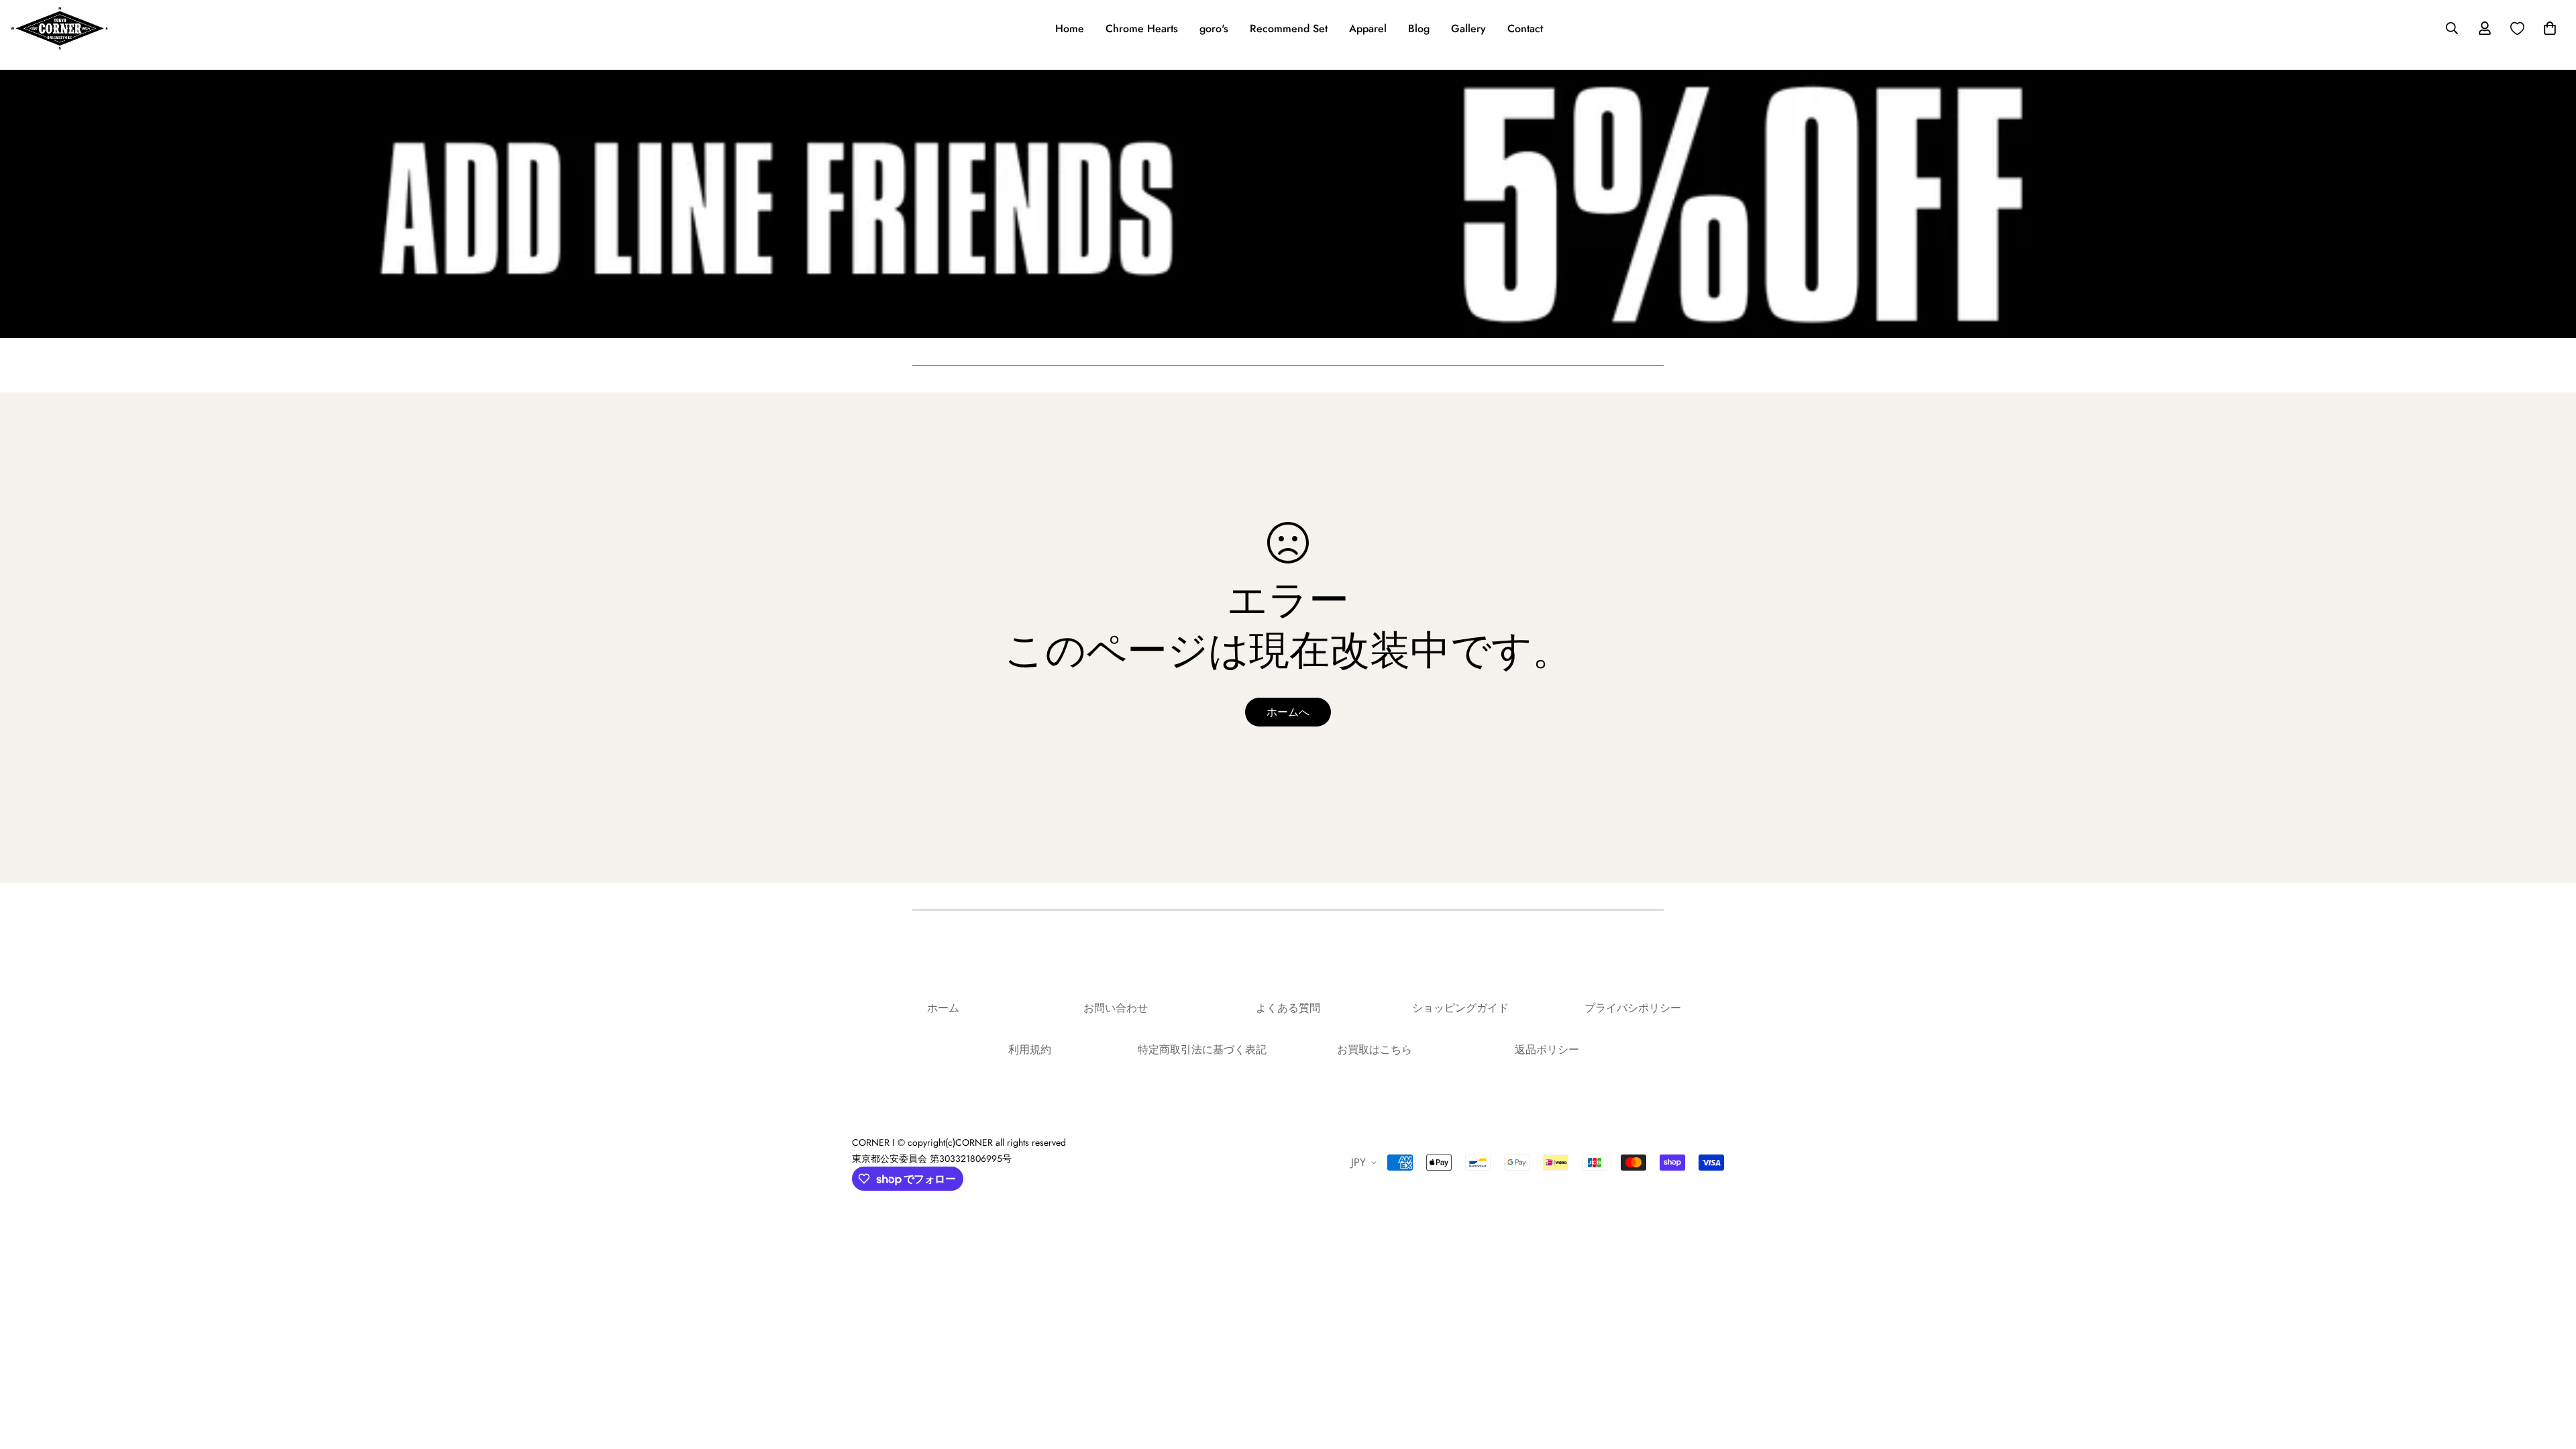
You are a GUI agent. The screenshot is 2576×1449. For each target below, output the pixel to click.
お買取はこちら (1375, 1050)
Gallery (1468, 29)
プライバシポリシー (1633, 1008)
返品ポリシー (1547, 1050)
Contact (1525, 29)
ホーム (943, 1008)
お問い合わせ (1116, 1008)
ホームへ (1288, 712)
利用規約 (1030, 1050)
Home (1070, 29)
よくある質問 (1288, 1008)
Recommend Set (1289, 29)
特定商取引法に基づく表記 (1202, 1050)
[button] (2547, 28)
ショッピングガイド (1460, 1008)
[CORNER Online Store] (59, 28)
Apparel (1368, 29)
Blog (1419, 29)
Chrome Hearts (1142, 29)
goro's (1214, 29)
